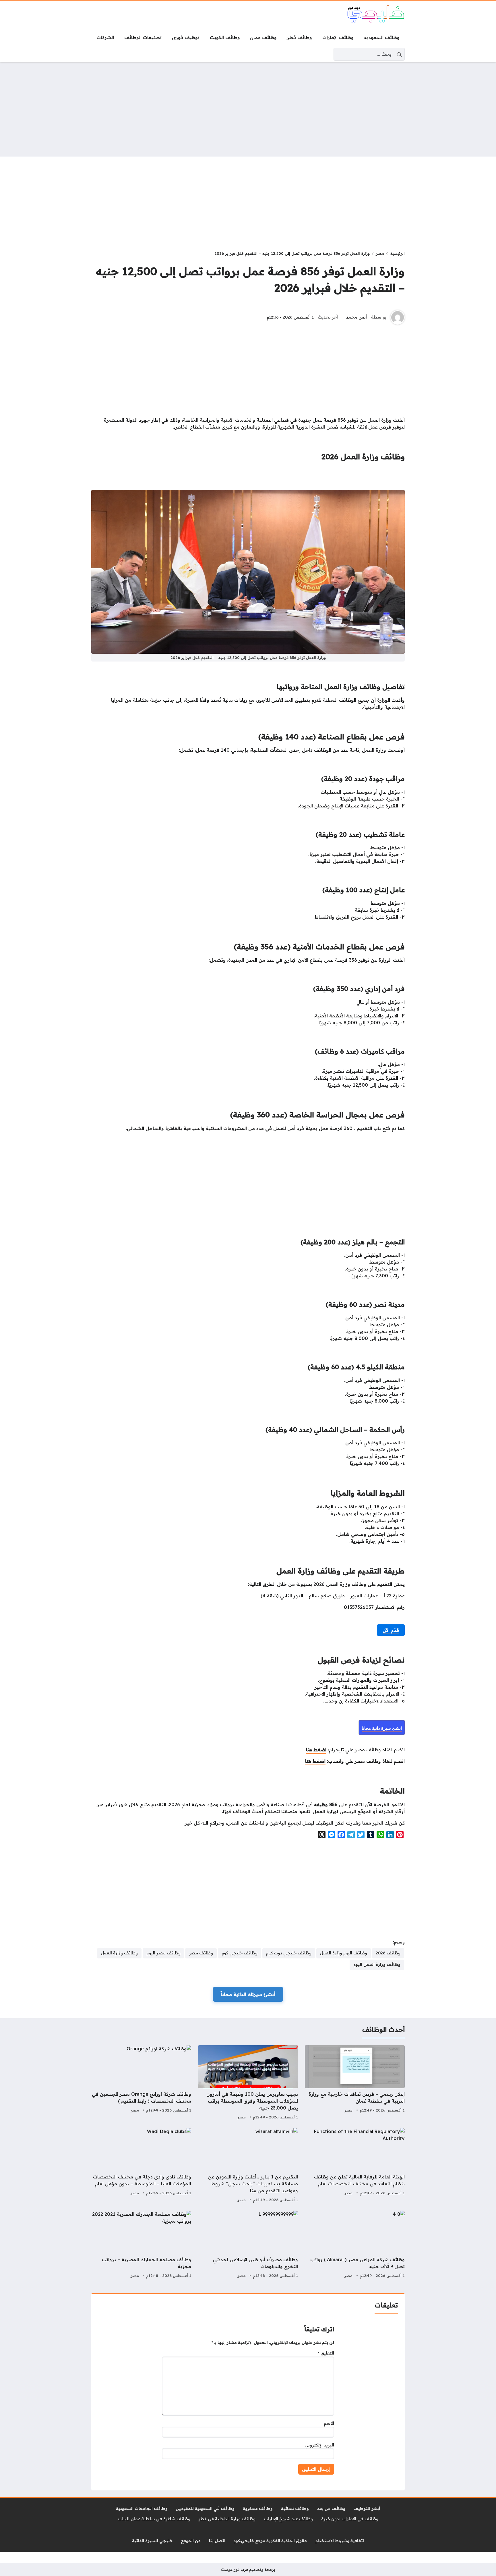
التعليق (326, 2353)
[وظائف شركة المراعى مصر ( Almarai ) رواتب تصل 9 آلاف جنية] (355, 2245)
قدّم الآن (391, 1630)
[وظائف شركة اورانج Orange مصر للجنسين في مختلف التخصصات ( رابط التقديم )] (141, 2083)
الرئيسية (397, 253)
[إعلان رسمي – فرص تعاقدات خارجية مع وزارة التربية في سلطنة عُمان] (355, 2083)
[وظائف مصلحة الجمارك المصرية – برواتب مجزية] (141, 2245)
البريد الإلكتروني (319, 2445)
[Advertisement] (248, 109)
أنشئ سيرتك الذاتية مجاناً (248, 1994)
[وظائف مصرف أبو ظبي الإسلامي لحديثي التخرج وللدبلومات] (248, 2245)
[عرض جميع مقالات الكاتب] (398, 317)
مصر (380, 253)
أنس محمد (356, 317)
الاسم (329, 2423)
